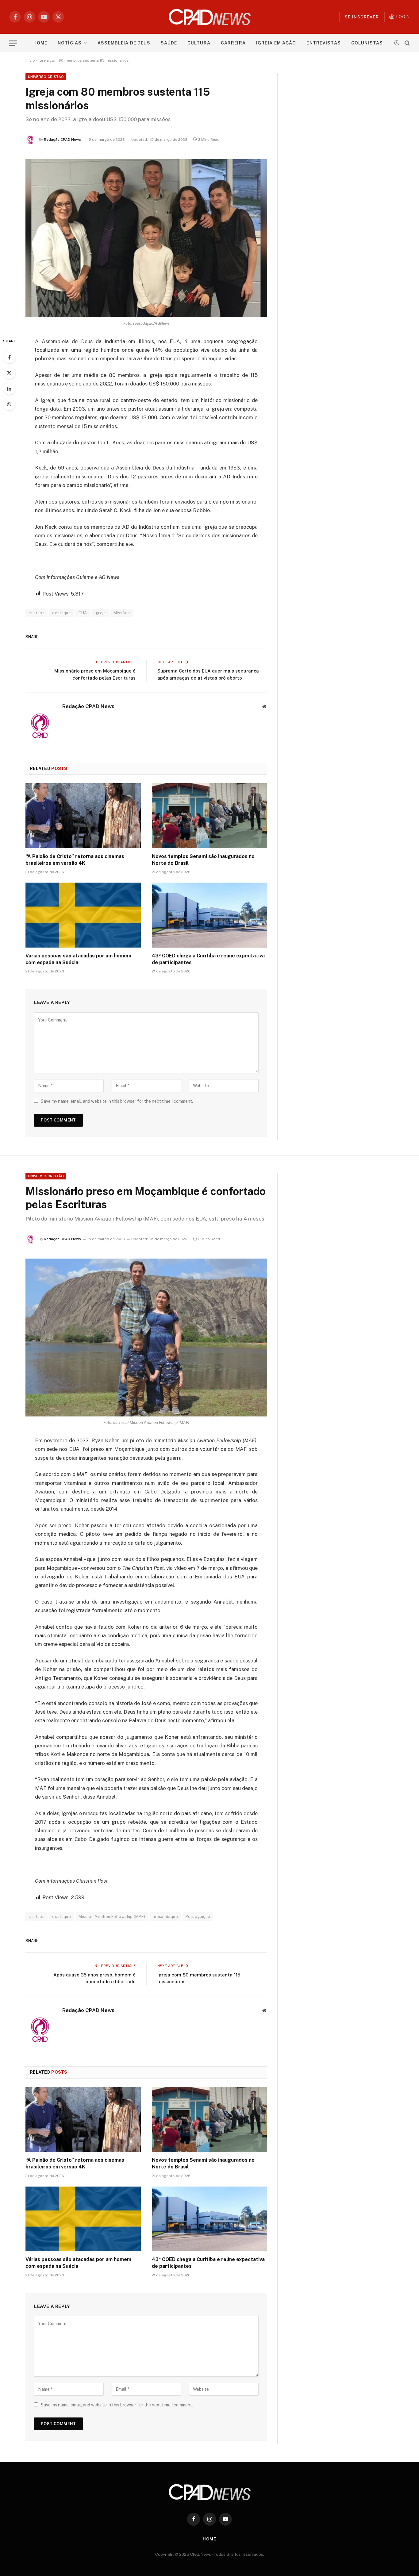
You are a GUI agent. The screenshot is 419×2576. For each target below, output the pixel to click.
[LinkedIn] (9, 389)
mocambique (165, 1917)
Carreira (233, 43)
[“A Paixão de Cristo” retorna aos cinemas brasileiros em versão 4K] (83, 816)
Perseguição (198, 1917)
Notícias (70, 43)
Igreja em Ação (276, 43)
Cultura (199, 43)
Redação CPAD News (62, 140)
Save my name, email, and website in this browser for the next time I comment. (117, 1101)
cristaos (37, 613)
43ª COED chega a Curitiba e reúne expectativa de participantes (208, 959)
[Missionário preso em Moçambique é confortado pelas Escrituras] (146, 1338)
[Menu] (13, 43)
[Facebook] (9, 357)
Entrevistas (323, 43)
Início (30, 60)
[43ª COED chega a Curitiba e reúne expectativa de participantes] (209, 915)
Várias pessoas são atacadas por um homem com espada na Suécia (78, 959)
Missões (122, 613)
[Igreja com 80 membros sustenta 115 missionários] (146, 238)
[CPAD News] (210, 17)
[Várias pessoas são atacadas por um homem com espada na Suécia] (83, 915)
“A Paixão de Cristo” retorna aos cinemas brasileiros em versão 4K (75, 860)
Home (40, 43)
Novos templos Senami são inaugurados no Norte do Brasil (203, 860)
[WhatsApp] (9, 404)
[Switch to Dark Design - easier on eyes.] (397, 43)
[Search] (407, 43)
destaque (62, 613)
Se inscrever (362, 17)
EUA (83, 613)
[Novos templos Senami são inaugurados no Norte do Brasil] (209, 816)
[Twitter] (9, 373)
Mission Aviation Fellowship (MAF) (112, 1917)
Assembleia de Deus (124, 43)
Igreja (100, 613)
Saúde (169, 43)
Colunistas (367, 43)
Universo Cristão (46, 77)
